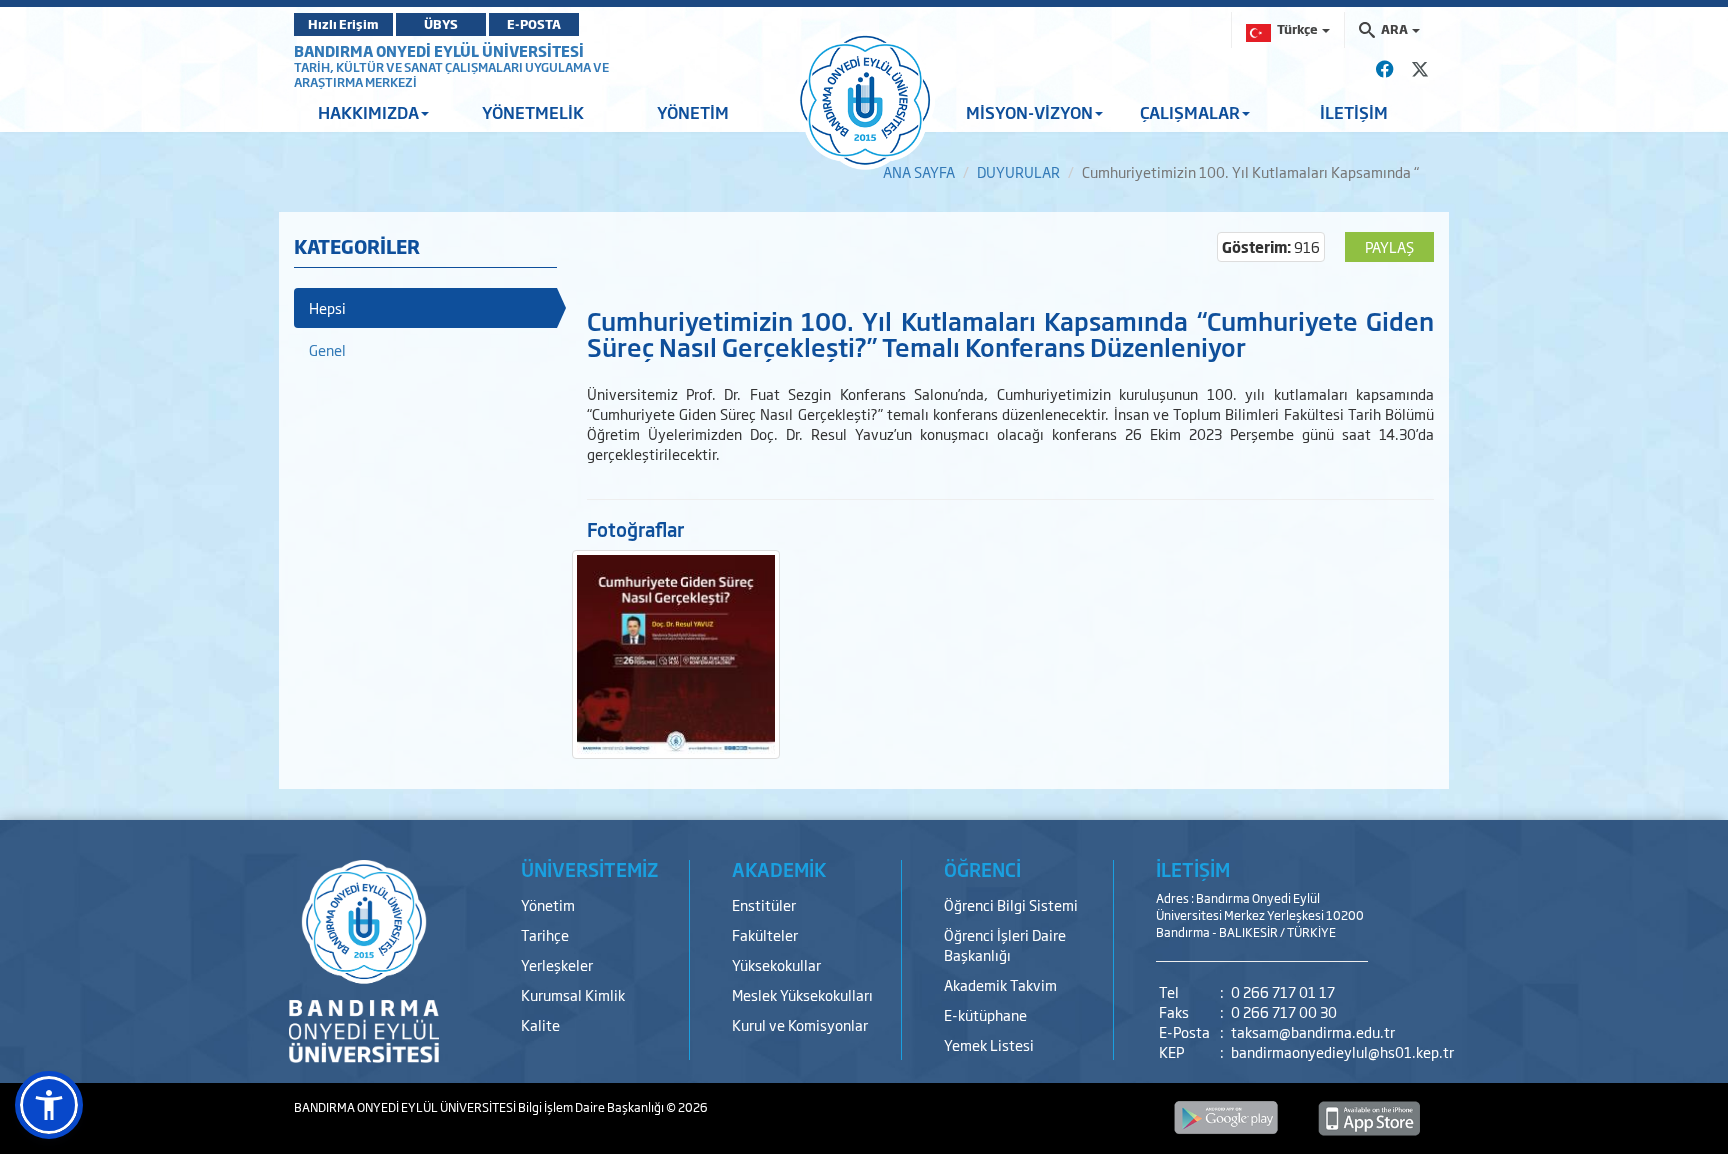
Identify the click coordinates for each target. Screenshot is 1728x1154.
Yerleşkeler (557, 964)
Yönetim (548, 904)
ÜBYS (441, 24)
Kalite (540, 1024)
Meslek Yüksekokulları (802, 994)
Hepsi (327, 307)
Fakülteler (765, 934)
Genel (327, 349)
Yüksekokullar (776, 964)
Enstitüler (764, 904)
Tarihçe (545, 934)
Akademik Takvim (1000, 984)
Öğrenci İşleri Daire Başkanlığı (1005, 944)
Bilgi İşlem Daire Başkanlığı (592, 1107)
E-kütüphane (985, 1014)
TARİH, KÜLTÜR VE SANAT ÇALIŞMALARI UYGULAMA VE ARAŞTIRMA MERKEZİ (451, 75)
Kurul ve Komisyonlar (800, 1024)
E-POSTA (534, 24)
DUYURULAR (1018, 171)
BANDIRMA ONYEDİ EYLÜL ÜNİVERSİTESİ (439, 50)
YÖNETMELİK (533, 112)
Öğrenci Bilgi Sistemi (1011, 904)
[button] (49, 1105)
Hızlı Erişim (343, 24)
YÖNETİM (693, 112)
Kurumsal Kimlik (573, 994)
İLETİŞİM (1354, 112)
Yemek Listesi (989, 1044)
